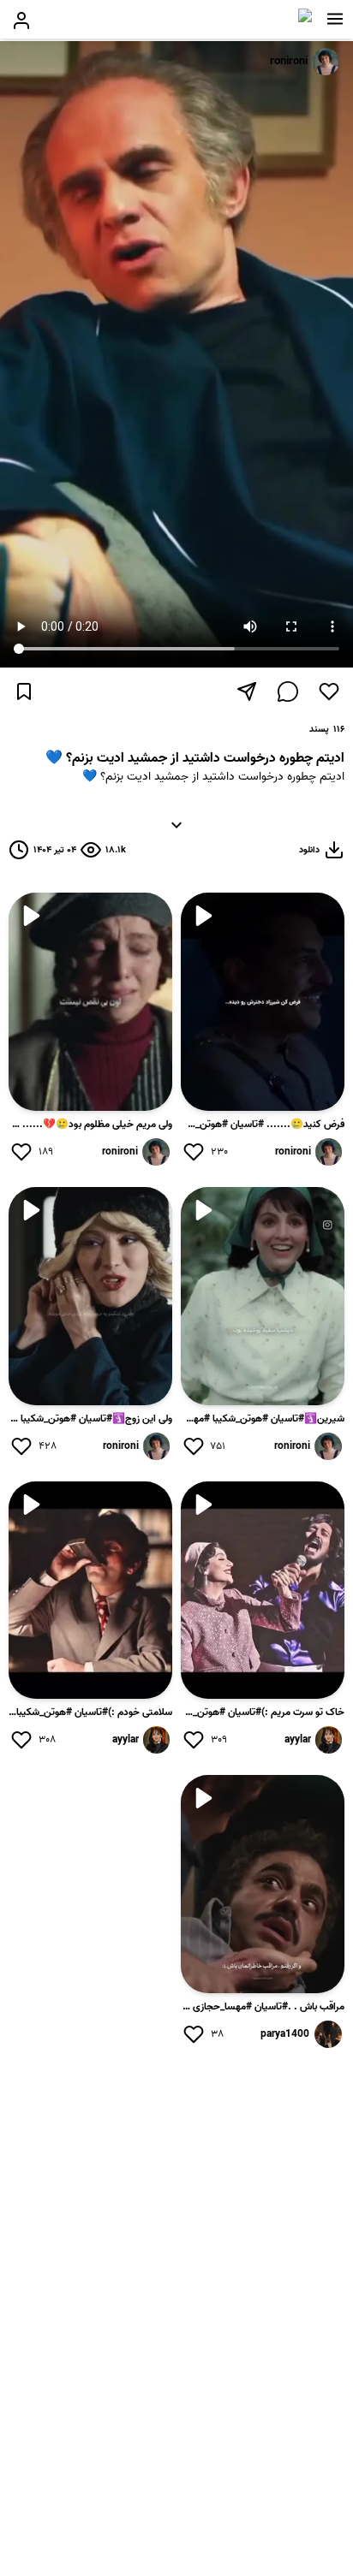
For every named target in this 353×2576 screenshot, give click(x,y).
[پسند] (329, 691)
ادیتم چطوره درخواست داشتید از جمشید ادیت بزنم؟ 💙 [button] (177, 798)
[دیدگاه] (288, 691)
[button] (335, 19)
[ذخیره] (24, 691)
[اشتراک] (247, 691)
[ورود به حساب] (21, 21)
